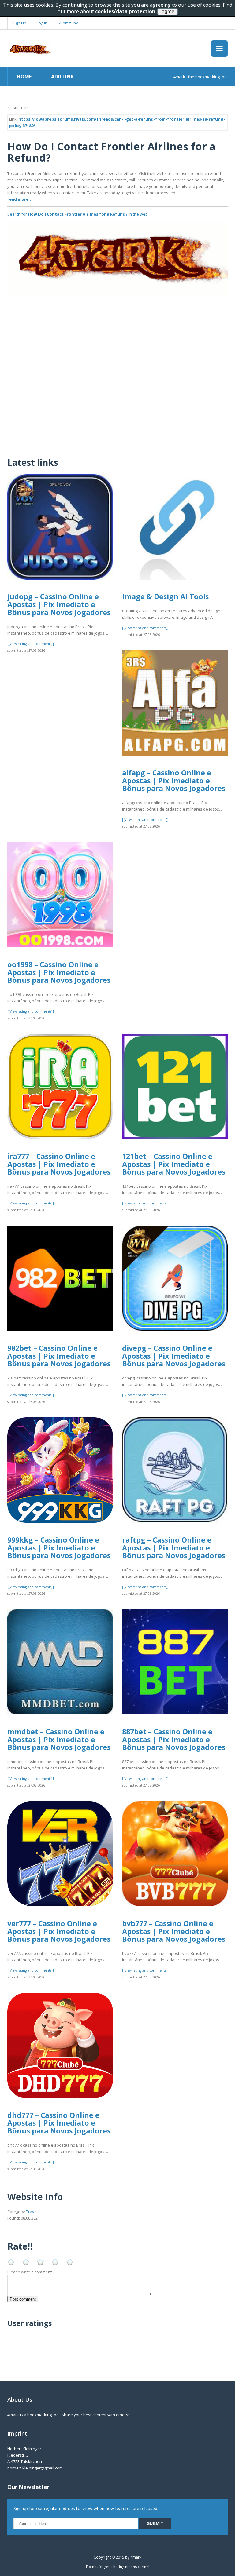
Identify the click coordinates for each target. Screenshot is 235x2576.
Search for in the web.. (78, 214)
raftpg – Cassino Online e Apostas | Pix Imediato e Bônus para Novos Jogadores (174, 1548)
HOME (24, 77)
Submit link (68, 23)
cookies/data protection (125, 11)
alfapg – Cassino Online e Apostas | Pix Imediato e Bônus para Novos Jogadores (174, 780)
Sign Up (19, 23)
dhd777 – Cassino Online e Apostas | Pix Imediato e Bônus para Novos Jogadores (59, 2123)
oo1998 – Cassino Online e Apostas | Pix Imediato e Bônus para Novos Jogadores (59, 972)
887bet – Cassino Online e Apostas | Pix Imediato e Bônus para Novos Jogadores (174, 1739)
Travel (32, 2212)
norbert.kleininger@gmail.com (35, 2468)
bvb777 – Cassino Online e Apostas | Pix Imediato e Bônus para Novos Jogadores (174, 1931)
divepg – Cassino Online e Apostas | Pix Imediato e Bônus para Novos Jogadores (174, 1356)
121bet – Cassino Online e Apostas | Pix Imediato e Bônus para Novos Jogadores (174, 1164)
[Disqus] (117, 372)
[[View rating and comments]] (31, 644)
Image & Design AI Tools (165, 596)
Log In (42, 23)
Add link (62, 77)
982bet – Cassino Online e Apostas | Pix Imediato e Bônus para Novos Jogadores (59, 1356)
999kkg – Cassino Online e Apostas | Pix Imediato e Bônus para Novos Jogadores (59, 1548)
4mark (136, 2557)
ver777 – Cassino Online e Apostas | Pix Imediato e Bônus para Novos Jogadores (59, 1931)
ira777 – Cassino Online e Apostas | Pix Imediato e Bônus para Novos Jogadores (59, 1164)
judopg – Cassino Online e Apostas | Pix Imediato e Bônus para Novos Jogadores (59, 604)
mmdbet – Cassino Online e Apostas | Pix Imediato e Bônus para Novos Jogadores (59, 1739)
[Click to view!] (117, 258)
